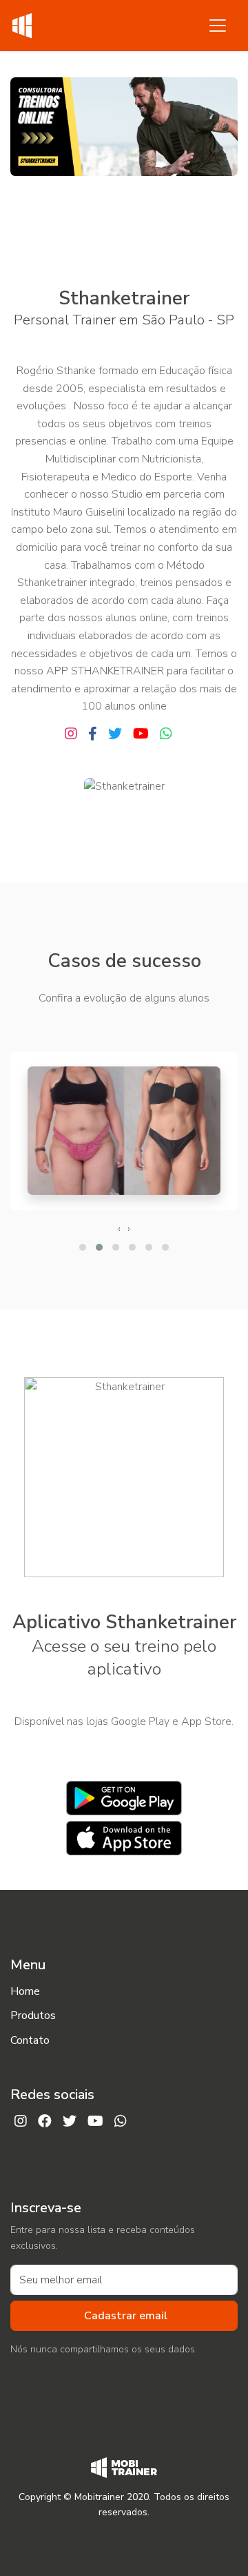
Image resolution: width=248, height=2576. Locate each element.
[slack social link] (71, 734)
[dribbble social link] (141, 734)
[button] (83, 1247)
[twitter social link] (115, 734)
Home (25, 1991)
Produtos (33, 2016)
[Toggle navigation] (218, 26)
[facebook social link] (93, 734)
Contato (30, 2040)
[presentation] (119, 1229)
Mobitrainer (99, 2497)
